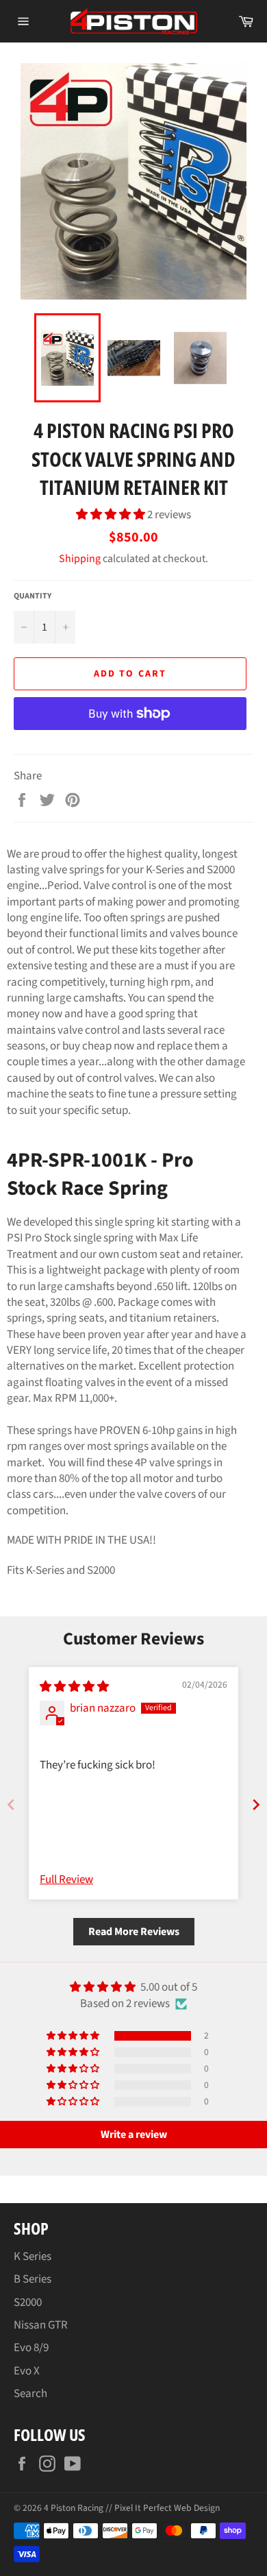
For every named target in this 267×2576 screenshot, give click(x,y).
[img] (74, 1687)
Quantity (33, 596)
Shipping (80, 559)
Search (30, 2394)
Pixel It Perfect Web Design (167, 2508)
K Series (33, 2257)
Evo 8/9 (31, 2348)
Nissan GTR (41, 2325)
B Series (33, 2279)
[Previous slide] (11, 1805)
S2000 (28, 2302)
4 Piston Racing (74, 2508)
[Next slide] (256, 1805)
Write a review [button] (134, 2135)
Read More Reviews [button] (134, 1932)
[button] (112, 515)
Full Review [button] (66, 1880)
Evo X (27, 2371)
